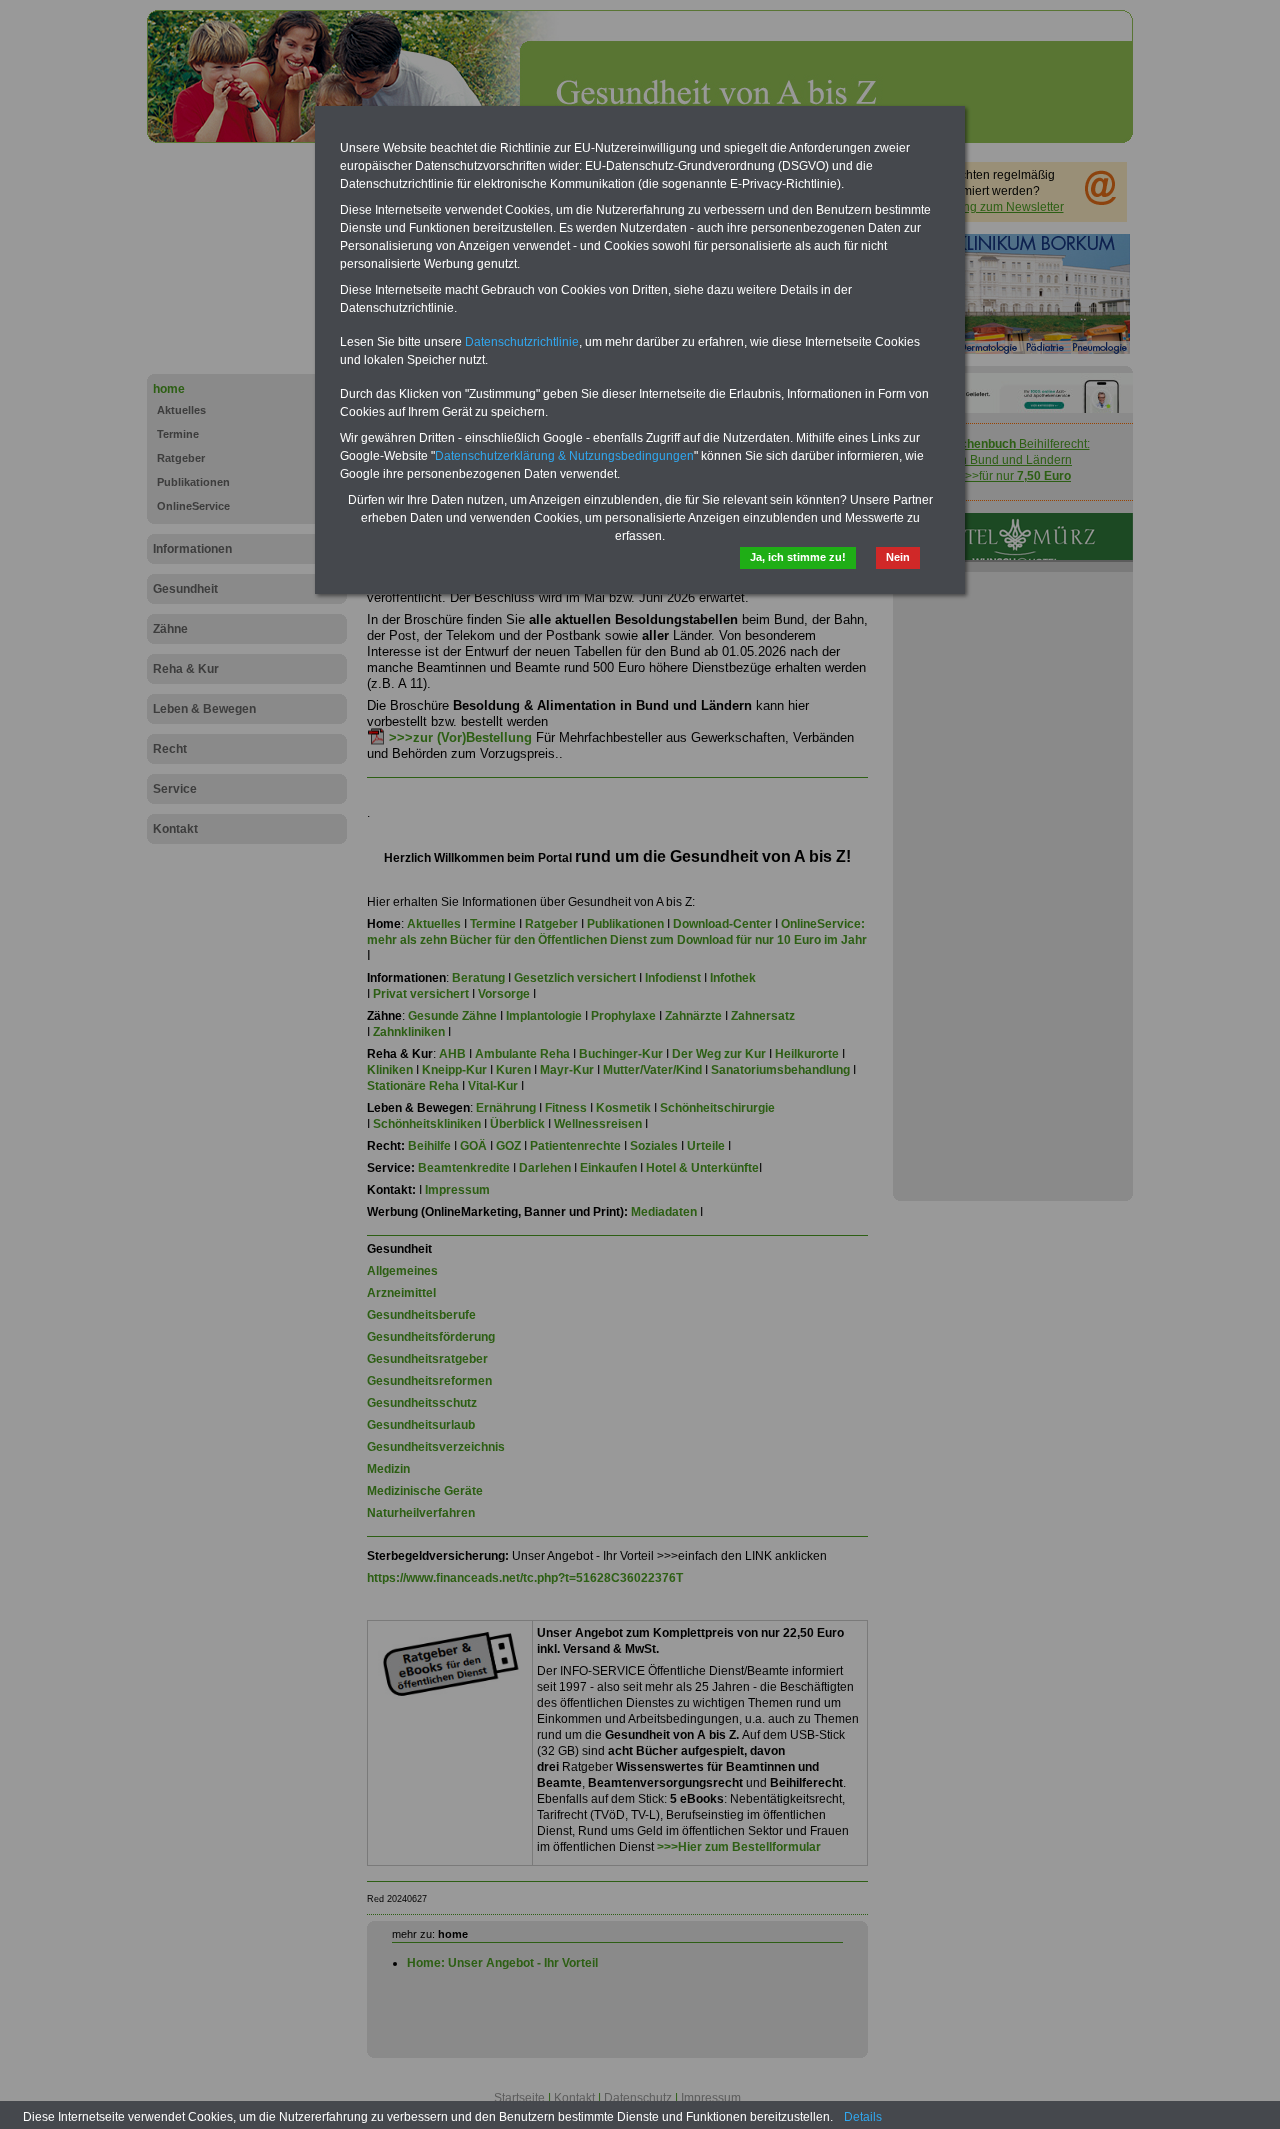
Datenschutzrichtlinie (522, 342)
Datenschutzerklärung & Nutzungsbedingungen (564, 456)
